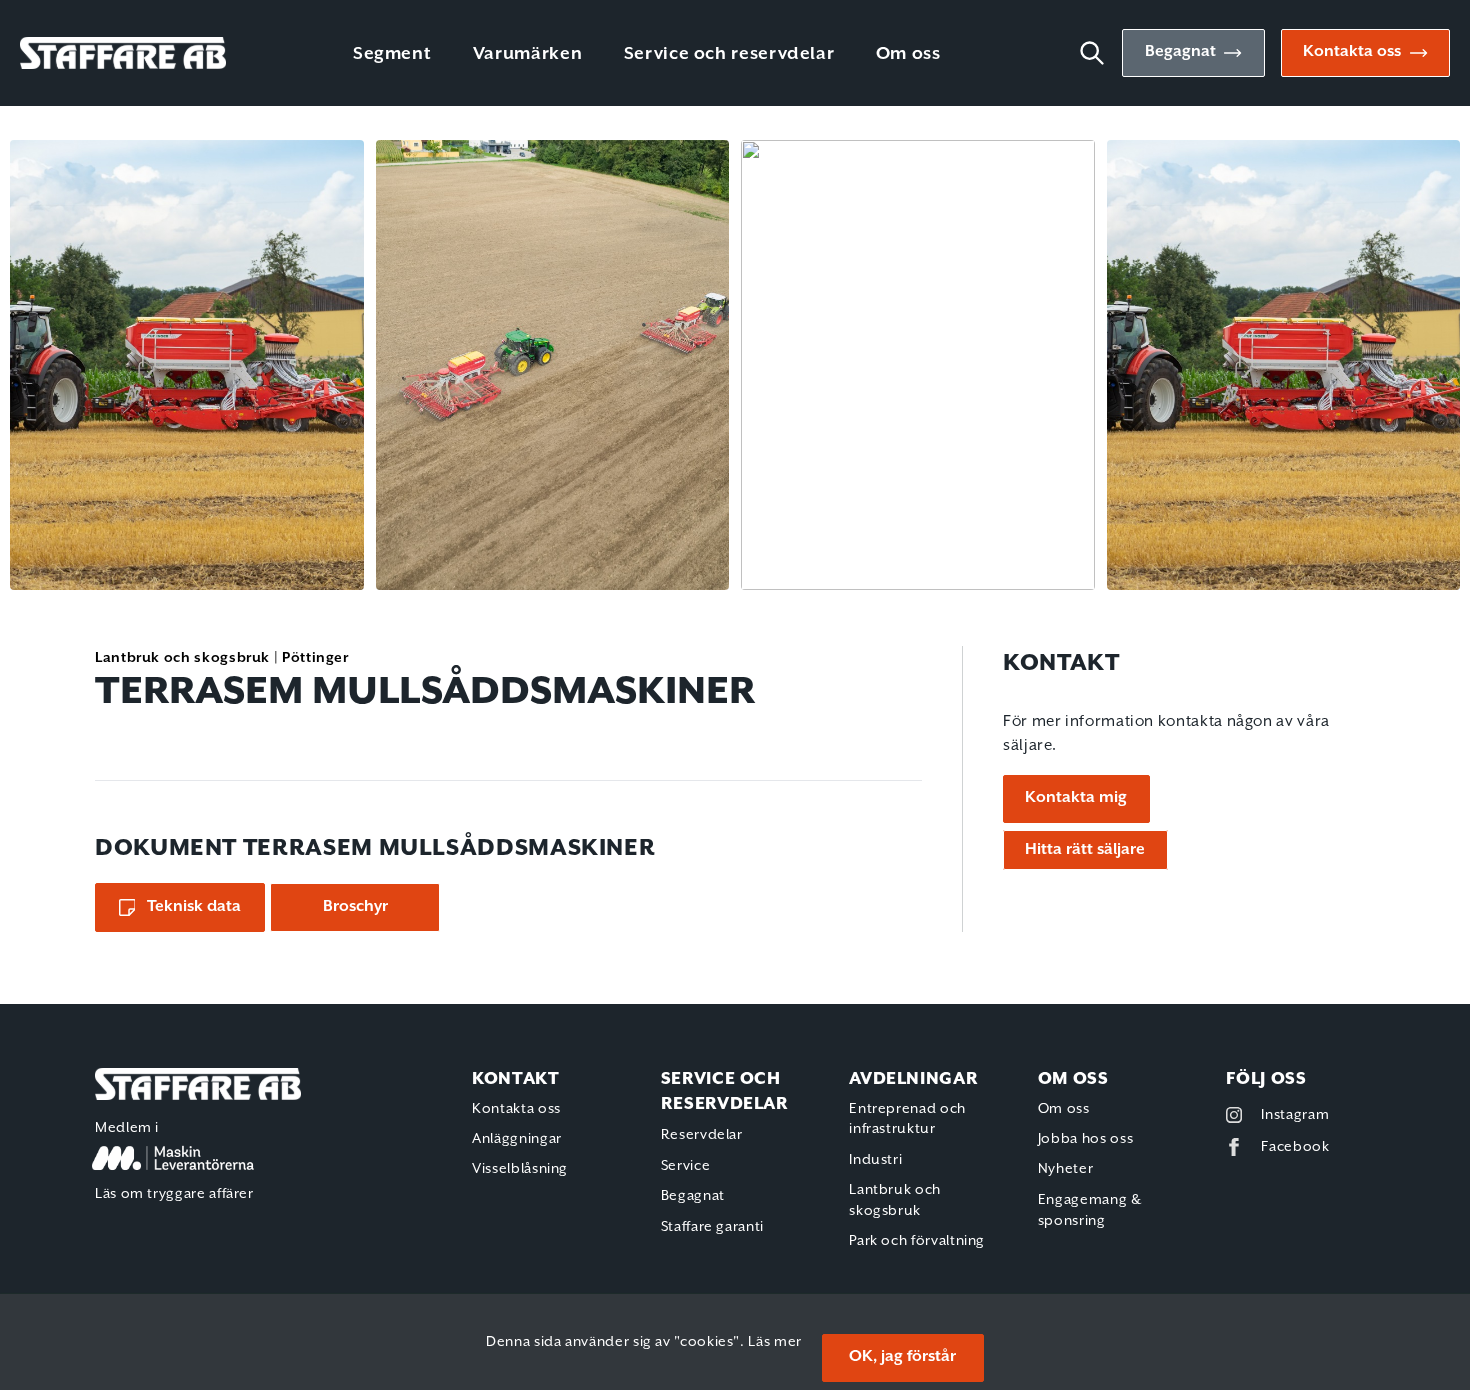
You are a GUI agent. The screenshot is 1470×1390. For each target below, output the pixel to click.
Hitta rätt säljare (1085, 850)
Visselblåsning (520, 1169)
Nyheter (1065, 1169)
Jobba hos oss (1085, 1139)
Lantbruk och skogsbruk (182, 658)
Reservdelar (702, 1135)
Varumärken (527, 54)
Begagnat (1180, 52)
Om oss (908, 54)
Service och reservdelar (729, 54)
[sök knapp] (1100, 53)
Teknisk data (194, 907)
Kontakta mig (1076, 798)
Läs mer (774, 1342)
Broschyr (355, 907)
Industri (875, 1160)
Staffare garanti (712, 1227)
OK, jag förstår (902, 1357)
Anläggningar (517, 1139)
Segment (392, 54)
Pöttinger (315, 658)
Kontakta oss (1352, 52)
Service (685, 1166)
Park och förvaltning (917, 1241)
